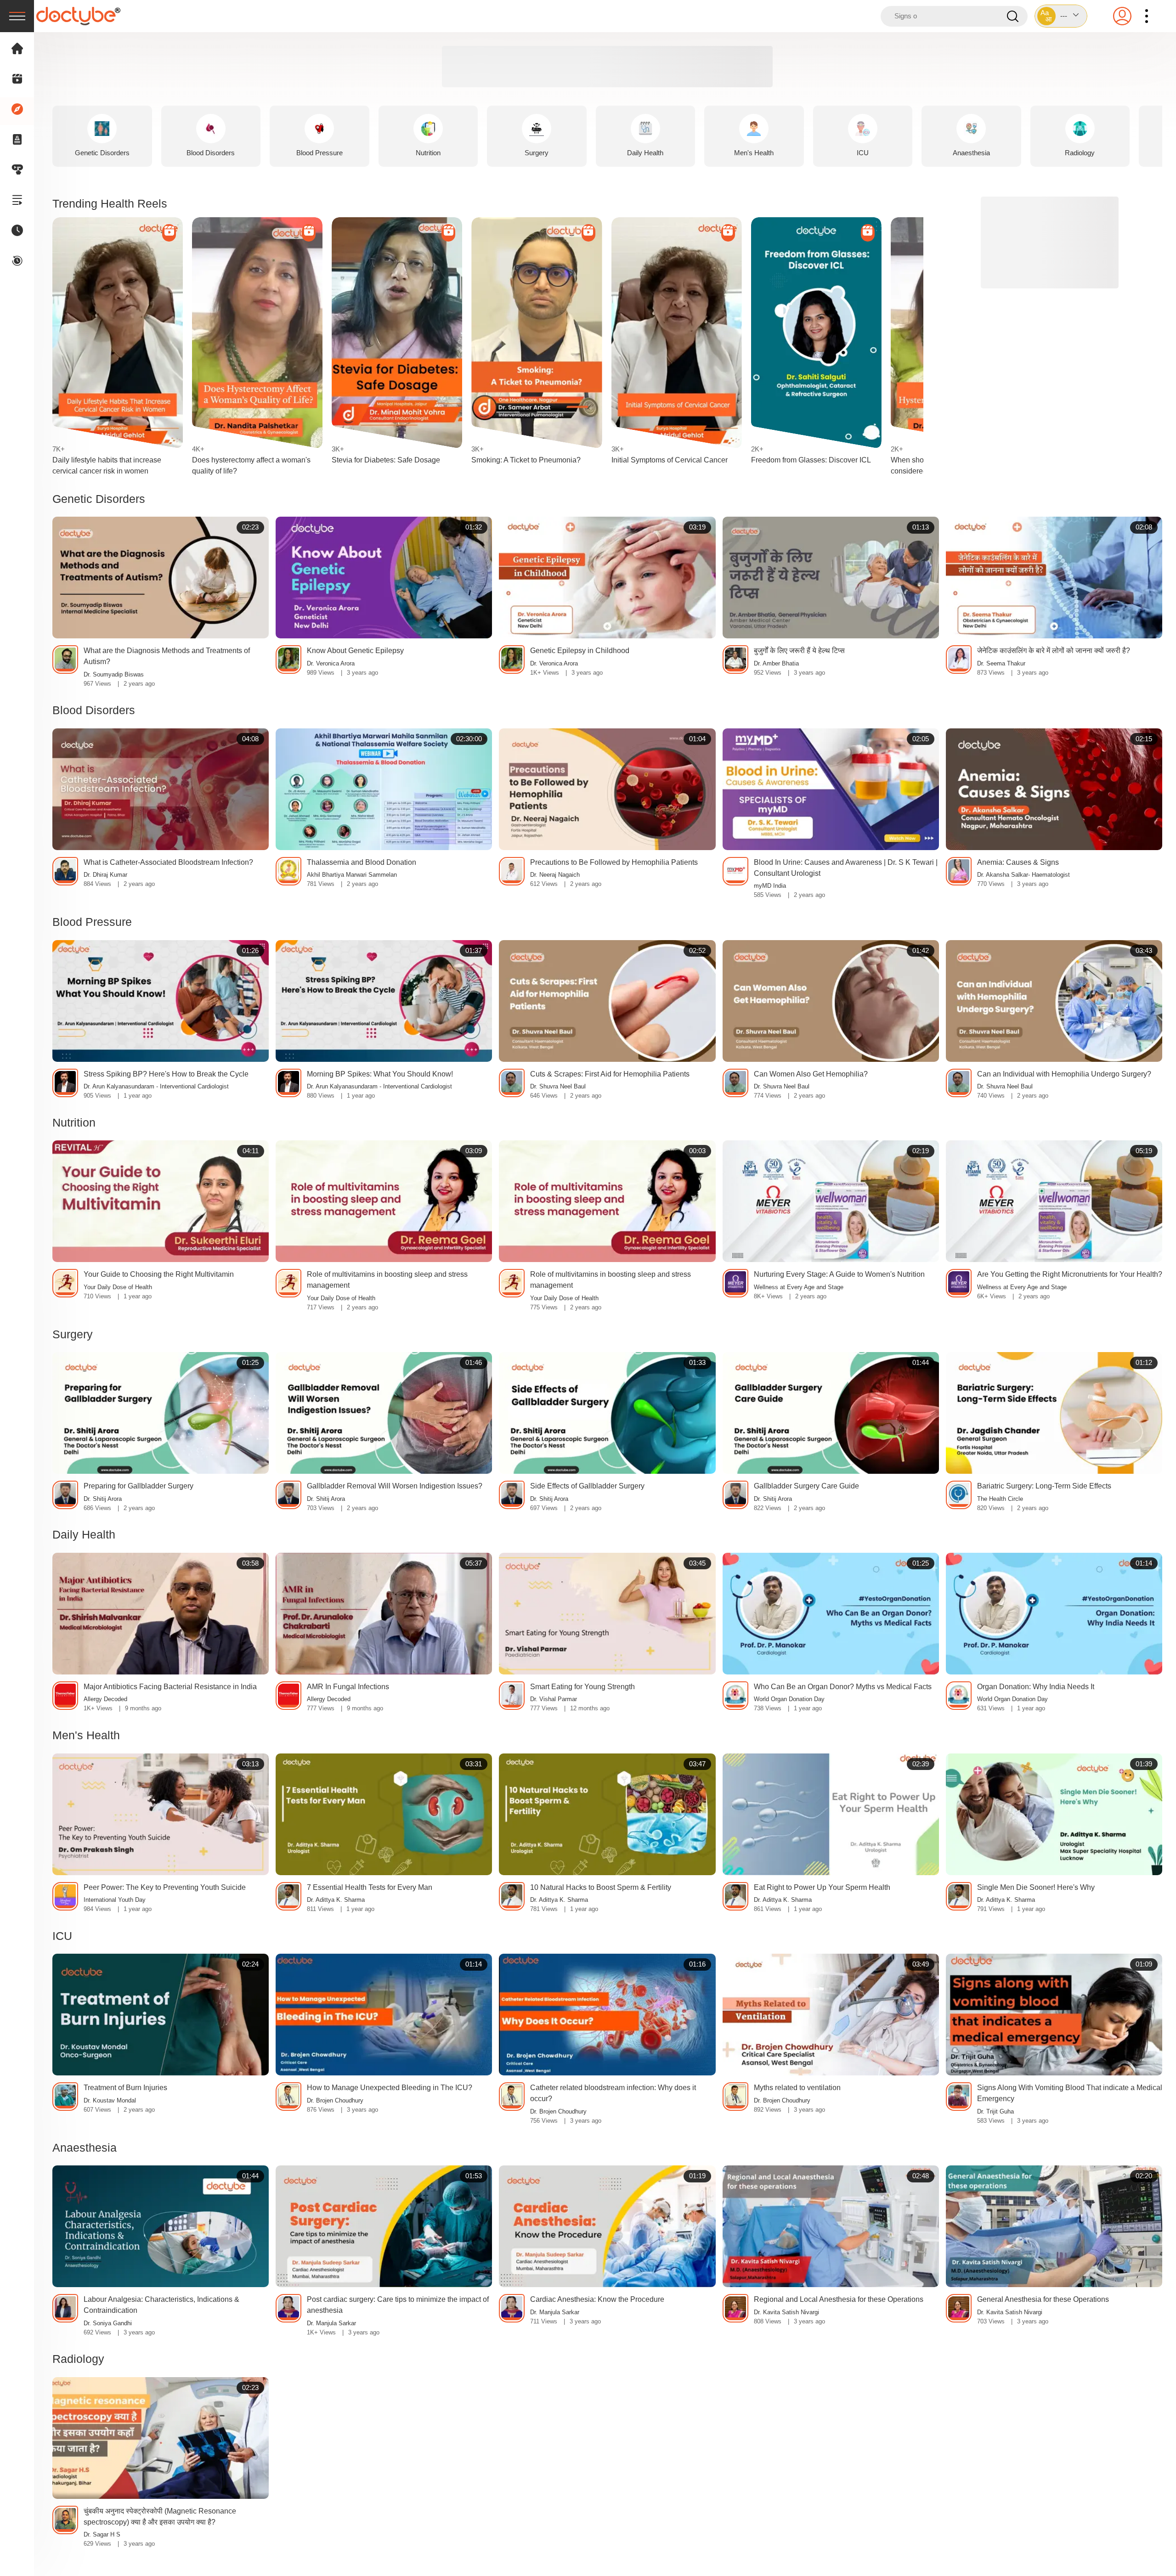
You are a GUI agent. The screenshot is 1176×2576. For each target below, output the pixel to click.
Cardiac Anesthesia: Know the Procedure (597, 2299)
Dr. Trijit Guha (995, 2112)
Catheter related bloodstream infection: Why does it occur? (613, 2093)
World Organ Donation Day (789, 1699)
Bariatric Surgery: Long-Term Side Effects (1044, 1486)
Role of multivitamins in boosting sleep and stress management (387, 1280)
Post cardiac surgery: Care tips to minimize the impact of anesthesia (398, 2305)
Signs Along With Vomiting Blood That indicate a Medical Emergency (1070, 2093)
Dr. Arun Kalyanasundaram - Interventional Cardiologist (156, 1087)
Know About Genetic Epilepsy (355, 651)
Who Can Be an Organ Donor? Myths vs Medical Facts (843, 1687)
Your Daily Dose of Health (118, 1287)
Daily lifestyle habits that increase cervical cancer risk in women (107, 465)
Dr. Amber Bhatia (776, 664)
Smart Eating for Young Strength (582, 1687)
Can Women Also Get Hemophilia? (811, 1074)
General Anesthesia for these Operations (1043, 2299)
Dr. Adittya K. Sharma (336, 1900)
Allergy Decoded (105, 1699)
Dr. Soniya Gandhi (108, 2323)
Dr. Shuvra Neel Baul (558, 1087)
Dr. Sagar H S (102, 2535)
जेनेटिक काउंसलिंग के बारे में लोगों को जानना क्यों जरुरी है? (1054, 651)
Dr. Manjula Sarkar (331, 2323)
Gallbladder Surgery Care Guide (806, 1486)
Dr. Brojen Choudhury (335, 2101)
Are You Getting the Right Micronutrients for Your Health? (1070, 1274)
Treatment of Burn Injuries (125, 2088)
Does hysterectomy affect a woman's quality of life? (251, 465)
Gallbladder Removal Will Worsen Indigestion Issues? (395, 1486)
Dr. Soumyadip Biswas (114, 675)
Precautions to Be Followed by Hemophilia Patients (614, 862)
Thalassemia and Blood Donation (362, 862)
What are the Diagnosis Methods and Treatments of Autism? (167, 656)
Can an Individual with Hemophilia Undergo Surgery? (1064, 1074)
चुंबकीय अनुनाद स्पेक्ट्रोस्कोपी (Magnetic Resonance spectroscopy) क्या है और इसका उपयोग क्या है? (160, 2517)
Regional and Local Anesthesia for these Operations (839, 2299)
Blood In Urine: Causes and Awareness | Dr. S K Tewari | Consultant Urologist (846, 868)
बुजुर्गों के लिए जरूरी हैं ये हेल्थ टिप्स (799, 651)
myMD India (770, 886)
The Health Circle (1000, 1499)
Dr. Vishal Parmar (554, 1699)
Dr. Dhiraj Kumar (105, 875)
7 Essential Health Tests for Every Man (370, 1887)
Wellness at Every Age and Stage (799, 1287)
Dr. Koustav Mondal (110, 2101)
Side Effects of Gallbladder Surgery (587, 1486)
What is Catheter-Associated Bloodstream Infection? (168, 862)
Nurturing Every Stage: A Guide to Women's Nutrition (839, 1274)
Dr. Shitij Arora (103, 1499)
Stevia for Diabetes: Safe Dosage (386, 460)
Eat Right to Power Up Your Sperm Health (822, 1887)
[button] (1061, 16)
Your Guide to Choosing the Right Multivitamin (159, 1274)
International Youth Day (115, 1900)
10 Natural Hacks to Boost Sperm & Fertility (601, 1887)
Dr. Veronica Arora (331, 664)
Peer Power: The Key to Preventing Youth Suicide (165, 1887)
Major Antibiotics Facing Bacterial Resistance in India (170, 1687)
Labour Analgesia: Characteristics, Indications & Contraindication (161, 2305)
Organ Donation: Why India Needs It (1036, 1687)
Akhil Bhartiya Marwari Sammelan (352, 875)
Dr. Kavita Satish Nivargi (786, 2312)
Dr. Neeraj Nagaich (555, 875)
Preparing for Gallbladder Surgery (139, 1486)
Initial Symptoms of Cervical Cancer (670, 460)
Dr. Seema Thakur (1001, 664)
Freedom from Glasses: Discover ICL (811, 460)
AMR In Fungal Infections (348, 1687)
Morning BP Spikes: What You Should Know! (380, 1074)
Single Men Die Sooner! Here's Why (1036, 1887)
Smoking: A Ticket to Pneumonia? (526, 460)
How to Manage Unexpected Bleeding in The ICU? (390, 2088)
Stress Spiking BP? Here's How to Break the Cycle (166, 1074)
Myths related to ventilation (797, 2088)
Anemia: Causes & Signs (1018, 862)
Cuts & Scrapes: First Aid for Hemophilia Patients (610, 1074)
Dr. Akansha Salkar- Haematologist (1023, 875)
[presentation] (17, 16)
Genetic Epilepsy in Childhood (580, 651)
